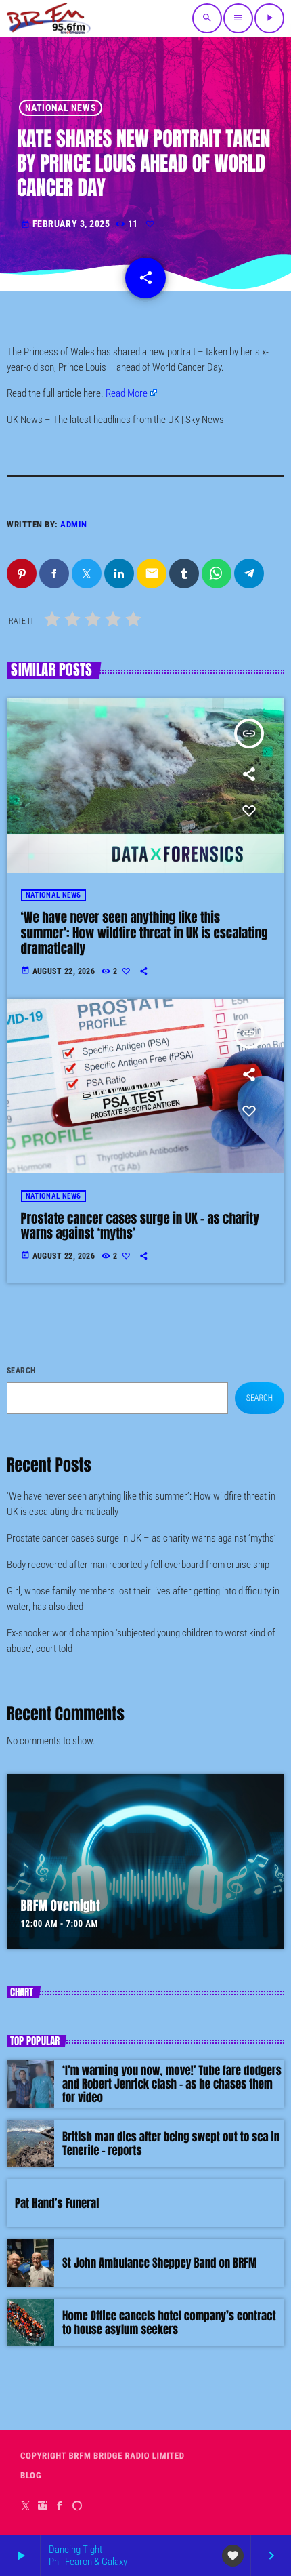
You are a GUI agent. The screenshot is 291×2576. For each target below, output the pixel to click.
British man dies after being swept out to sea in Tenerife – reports (171, 2144)
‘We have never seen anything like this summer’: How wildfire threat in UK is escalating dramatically (144, 933)
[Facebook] (60, 2506)
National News (61, 108)
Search (21, 1371)
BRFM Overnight (61, 1906)
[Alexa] (77, 2506)
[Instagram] (43, 2506)
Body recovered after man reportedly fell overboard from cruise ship (138, 1565)
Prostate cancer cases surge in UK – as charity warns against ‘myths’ (140, 1227)
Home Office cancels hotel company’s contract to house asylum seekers (169, 2322)
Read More (127, 393)
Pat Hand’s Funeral (57, 2203)
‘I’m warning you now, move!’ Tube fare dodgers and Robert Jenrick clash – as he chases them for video (172, 2084)
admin (74, 524)
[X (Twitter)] (26, 2506)
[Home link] (49, 18)
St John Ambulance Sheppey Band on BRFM (160, 2263)
